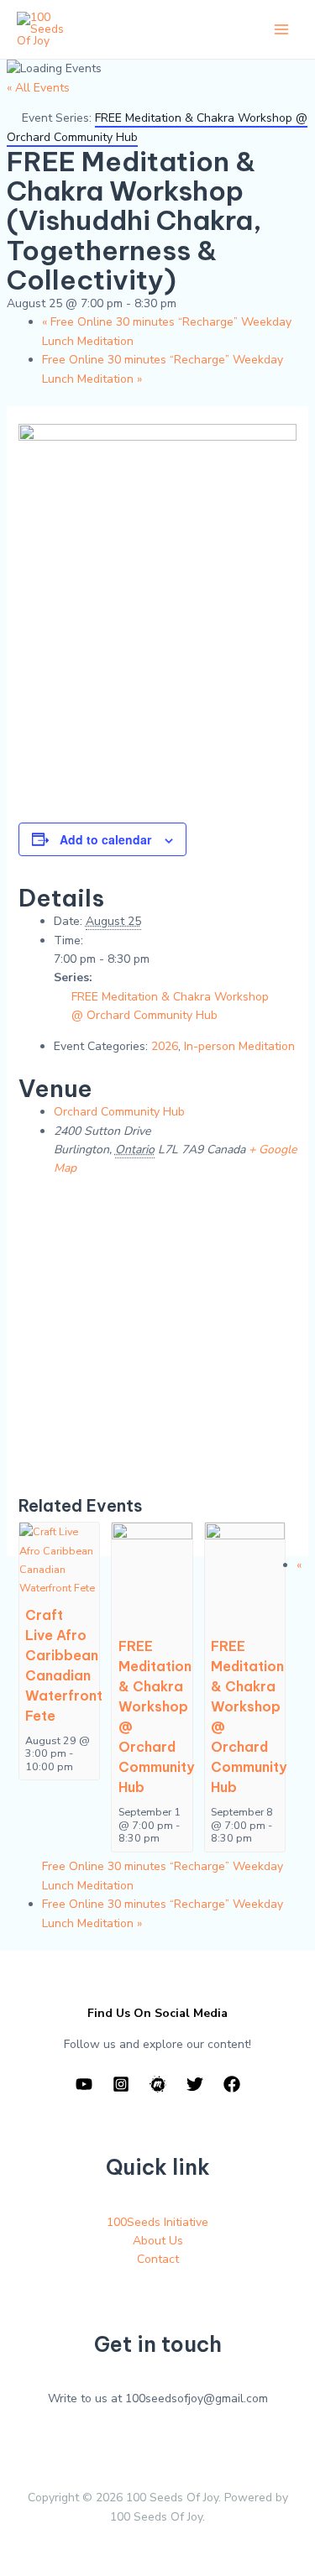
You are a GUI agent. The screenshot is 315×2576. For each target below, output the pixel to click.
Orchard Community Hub (119, 1112)
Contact (158, 2259)
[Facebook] (232, 2084)
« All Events (38, 88)
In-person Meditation (239, 1046)
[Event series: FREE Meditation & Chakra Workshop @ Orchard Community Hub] (168, 1838)
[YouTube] (84, 2084)
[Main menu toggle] (281, 30)
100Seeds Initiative (157, 2222)
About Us (158, 2241)
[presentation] (59, 1559)
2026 (165, 1046)
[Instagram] (121, 2084)
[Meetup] (158, 2084)
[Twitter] (195, 2084)
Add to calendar (105, 839)
